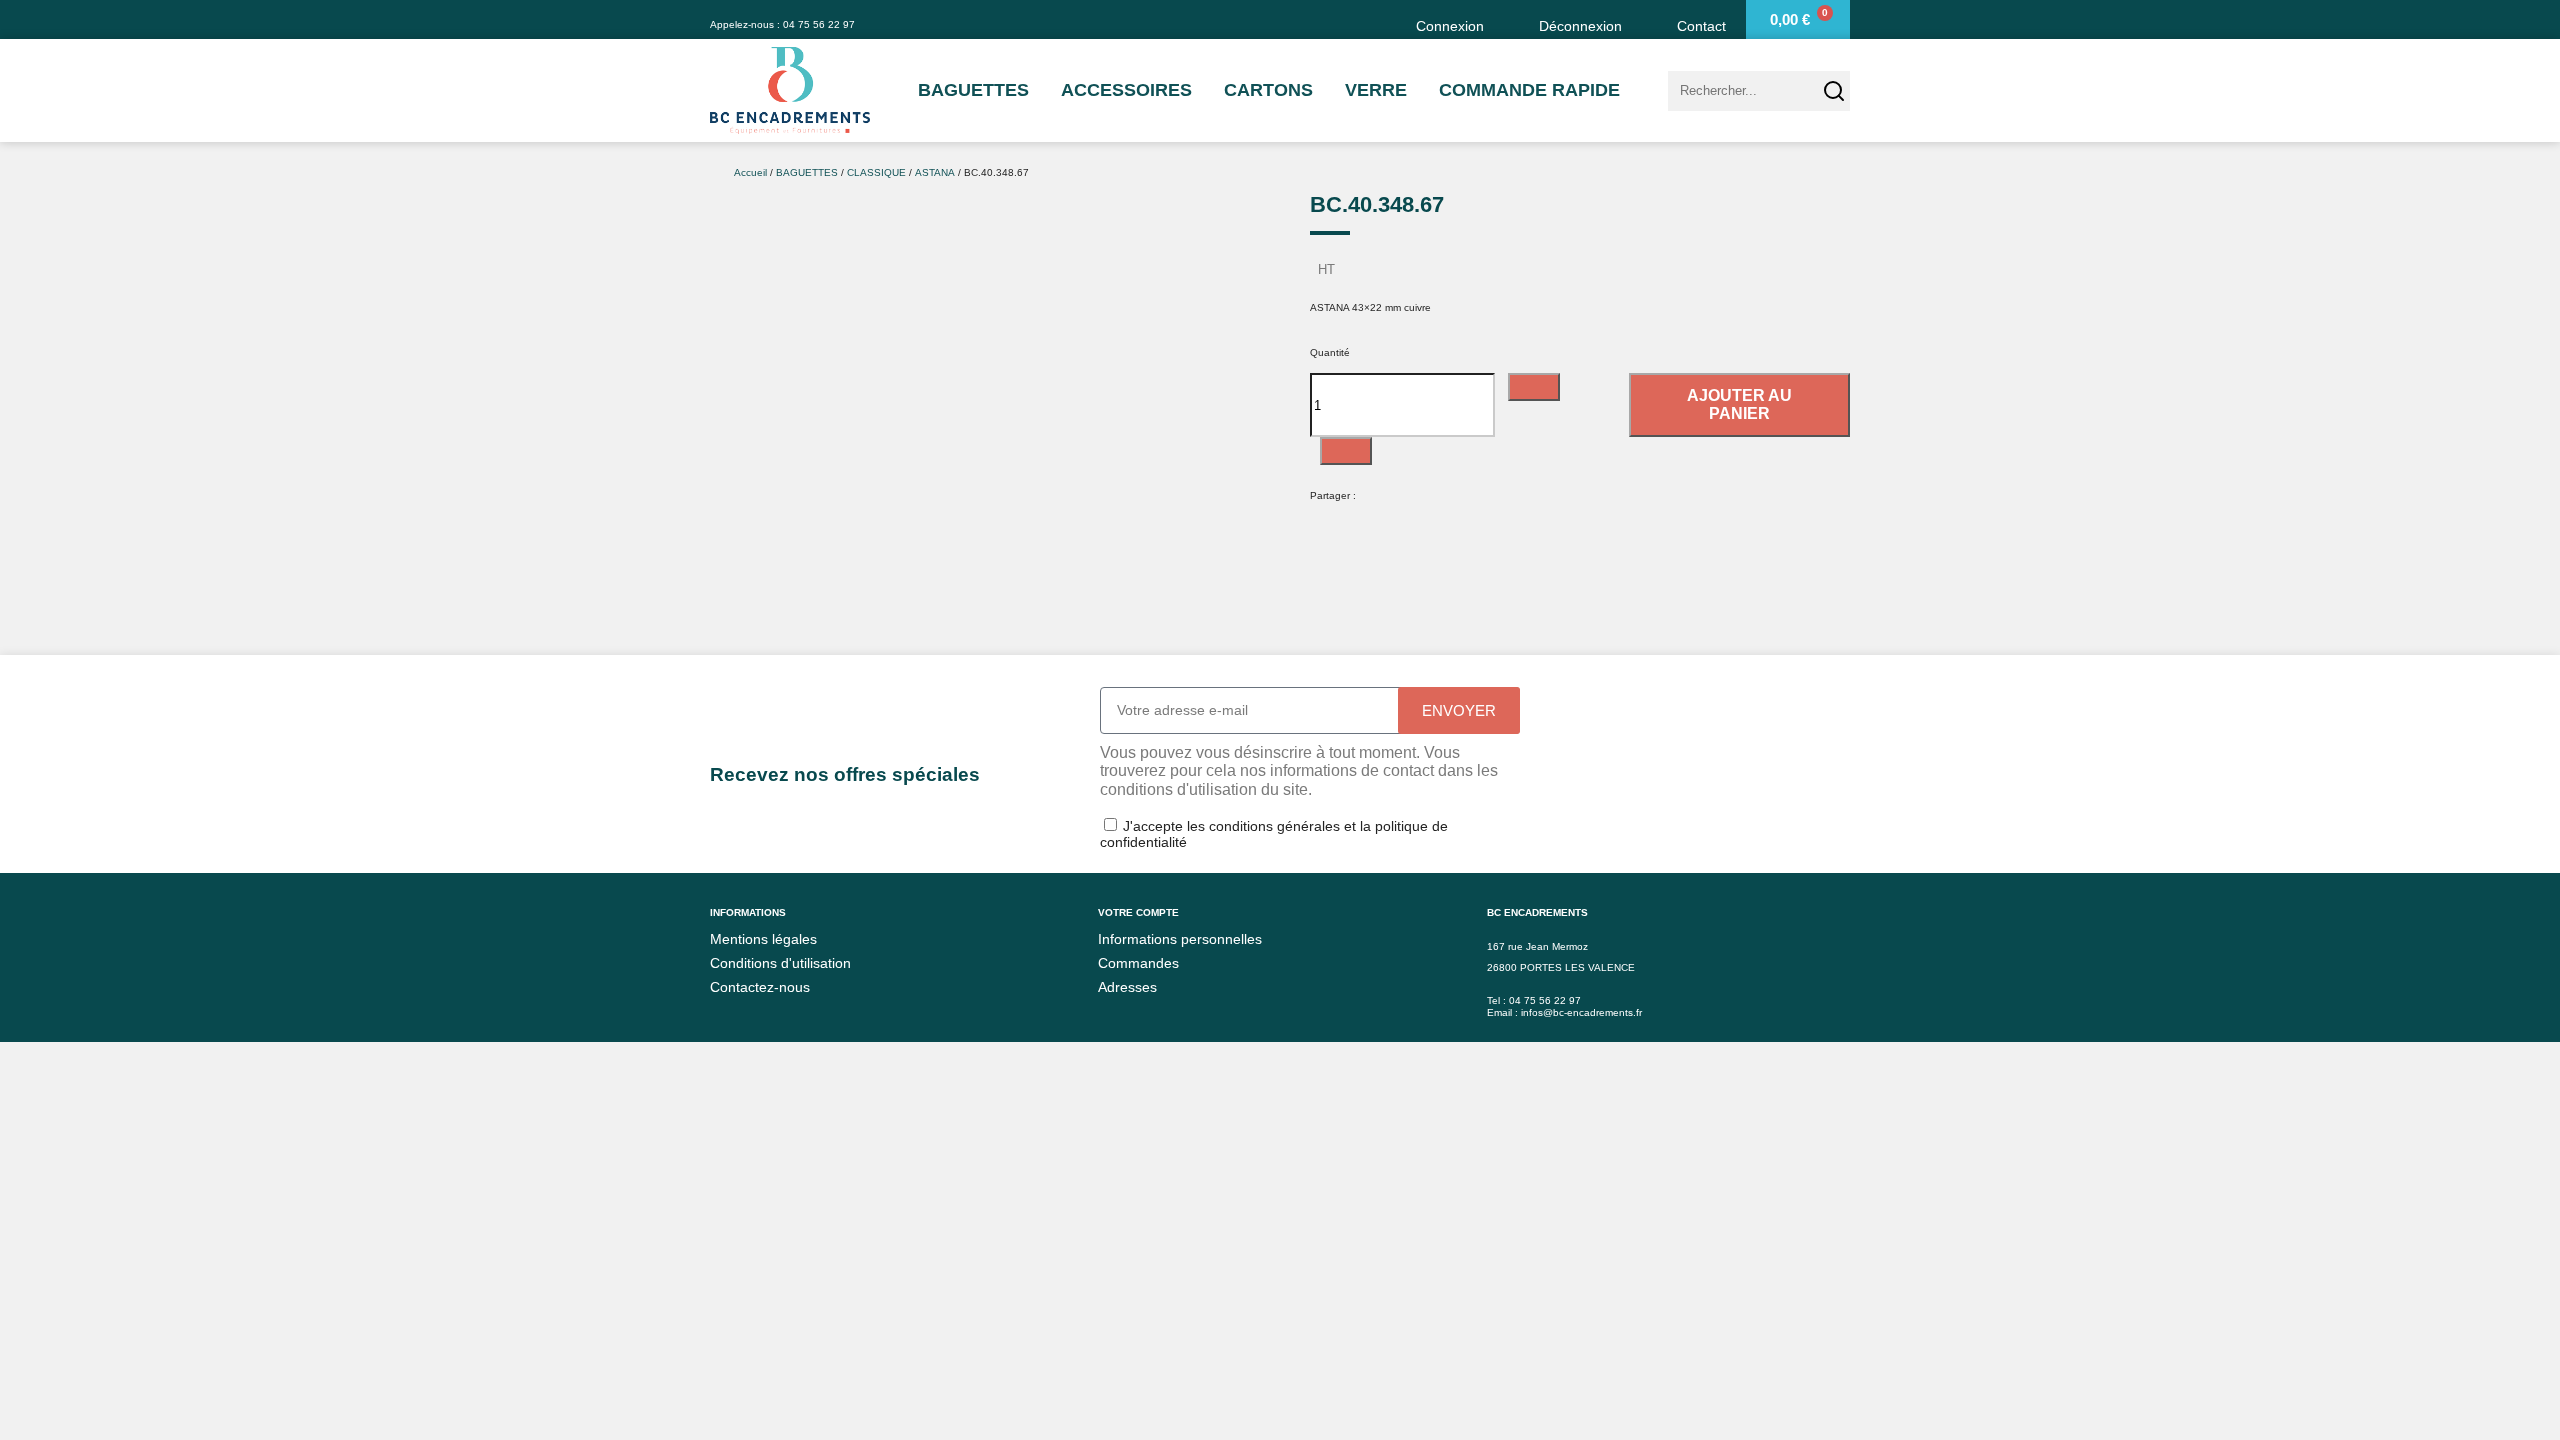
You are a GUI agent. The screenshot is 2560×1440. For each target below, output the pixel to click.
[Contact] (1649, 19)
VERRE (1376, 90)
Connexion (1450, 26)
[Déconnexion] (1511, 19)
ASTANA (935, 172)
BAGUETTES (973, 90)
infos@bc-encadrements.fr (1581, 1012)
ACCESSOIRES (1126, 90)
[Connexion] (1388, 19)
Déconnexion (1580, 26)
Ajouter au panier (1739, 404)
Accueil (750, 172)
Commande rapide (1529, 90)
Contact (1701, 26)
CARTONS (1268, 90)
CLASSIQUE (876, 172)
